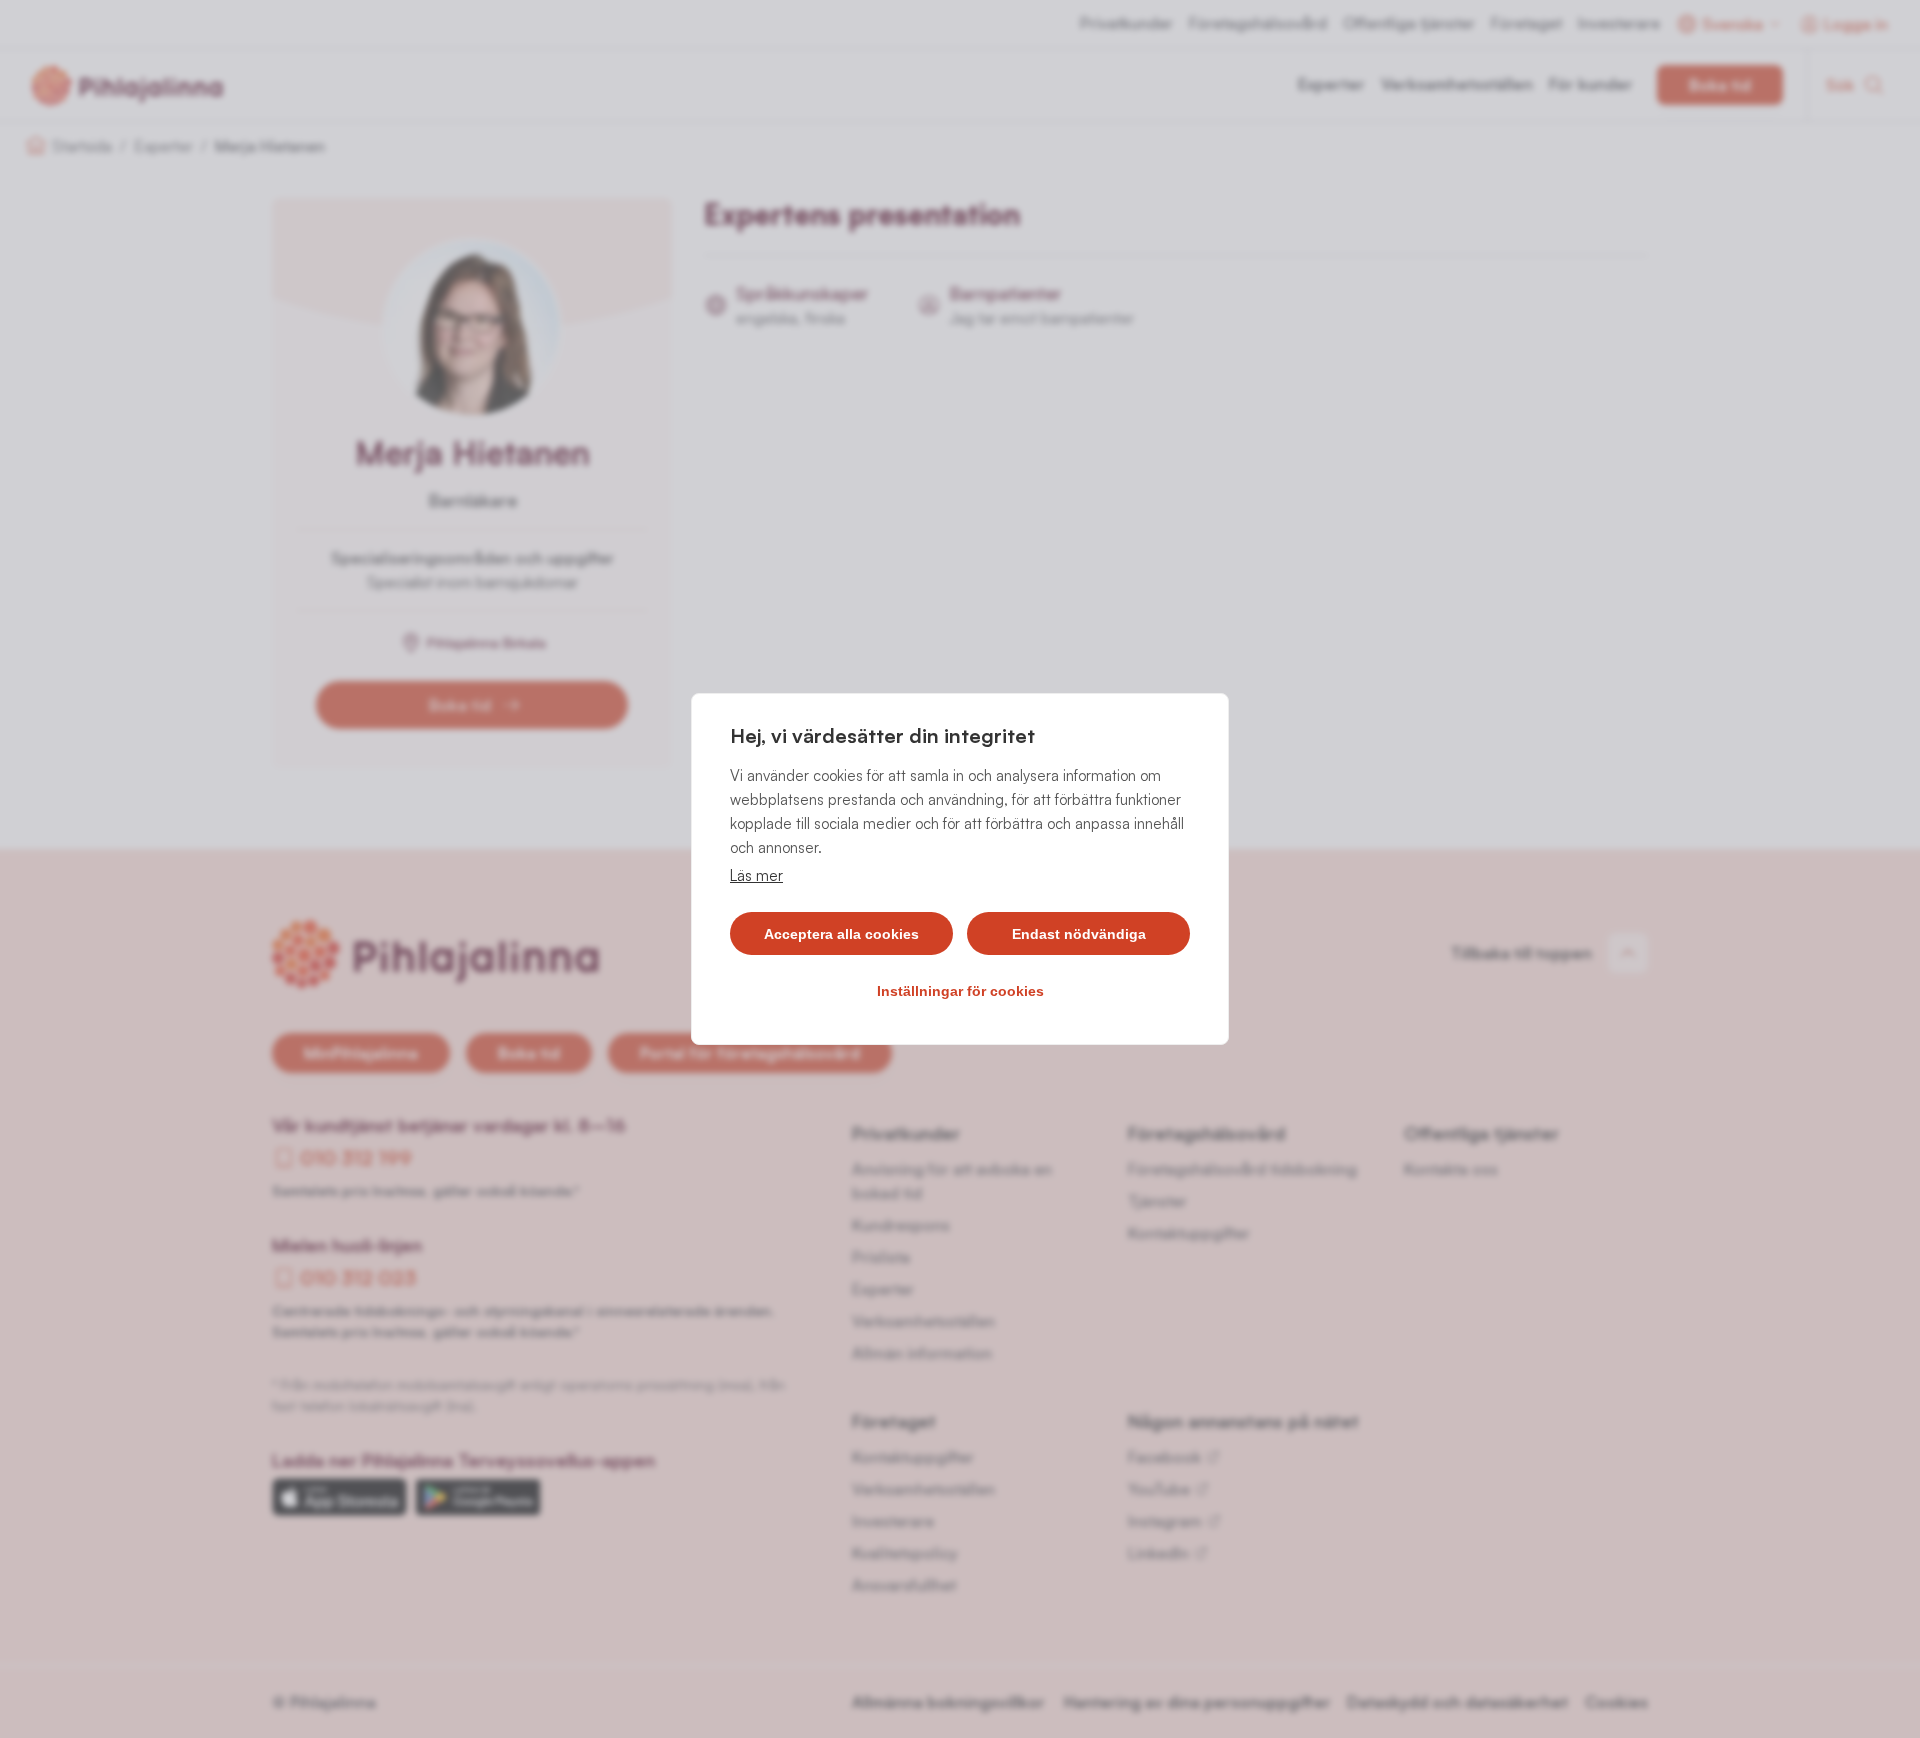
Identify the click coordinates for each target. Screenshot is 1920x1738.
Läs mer (756, 875)
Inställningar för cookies (960, 991)
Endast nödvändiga (1079, 934)
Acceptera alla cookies (841, 934)
